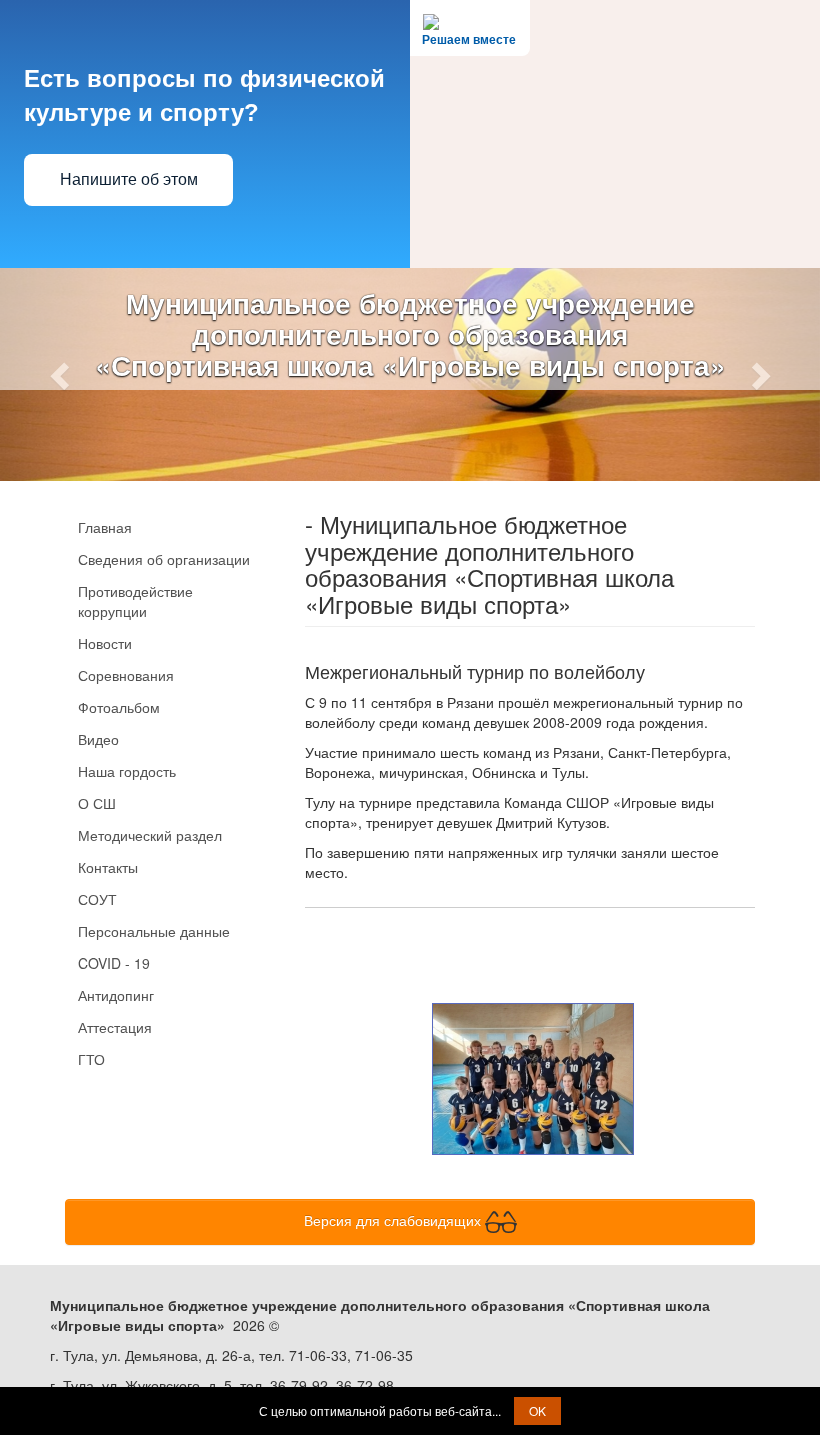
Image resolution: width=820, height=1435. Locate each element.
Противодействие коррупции (135, 601)
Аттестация (115, 1027)
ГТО (91, 1059)
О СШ (97, 803)
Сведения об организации (164, 559)
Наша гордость (127, 771)
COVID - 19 (114, 963)
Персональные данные (154, 931)
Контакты (108, 867)
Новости (105, 643)
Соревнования (126, 675)
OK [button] (537, 1410)
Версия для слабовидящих (394, 1219)
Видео (98, 739)
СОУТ (97, 899)
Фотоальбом (119, 707)
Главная (105, 527)
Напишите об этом (129, 179)
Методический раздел (150, 835)
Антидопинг (116, 995)
